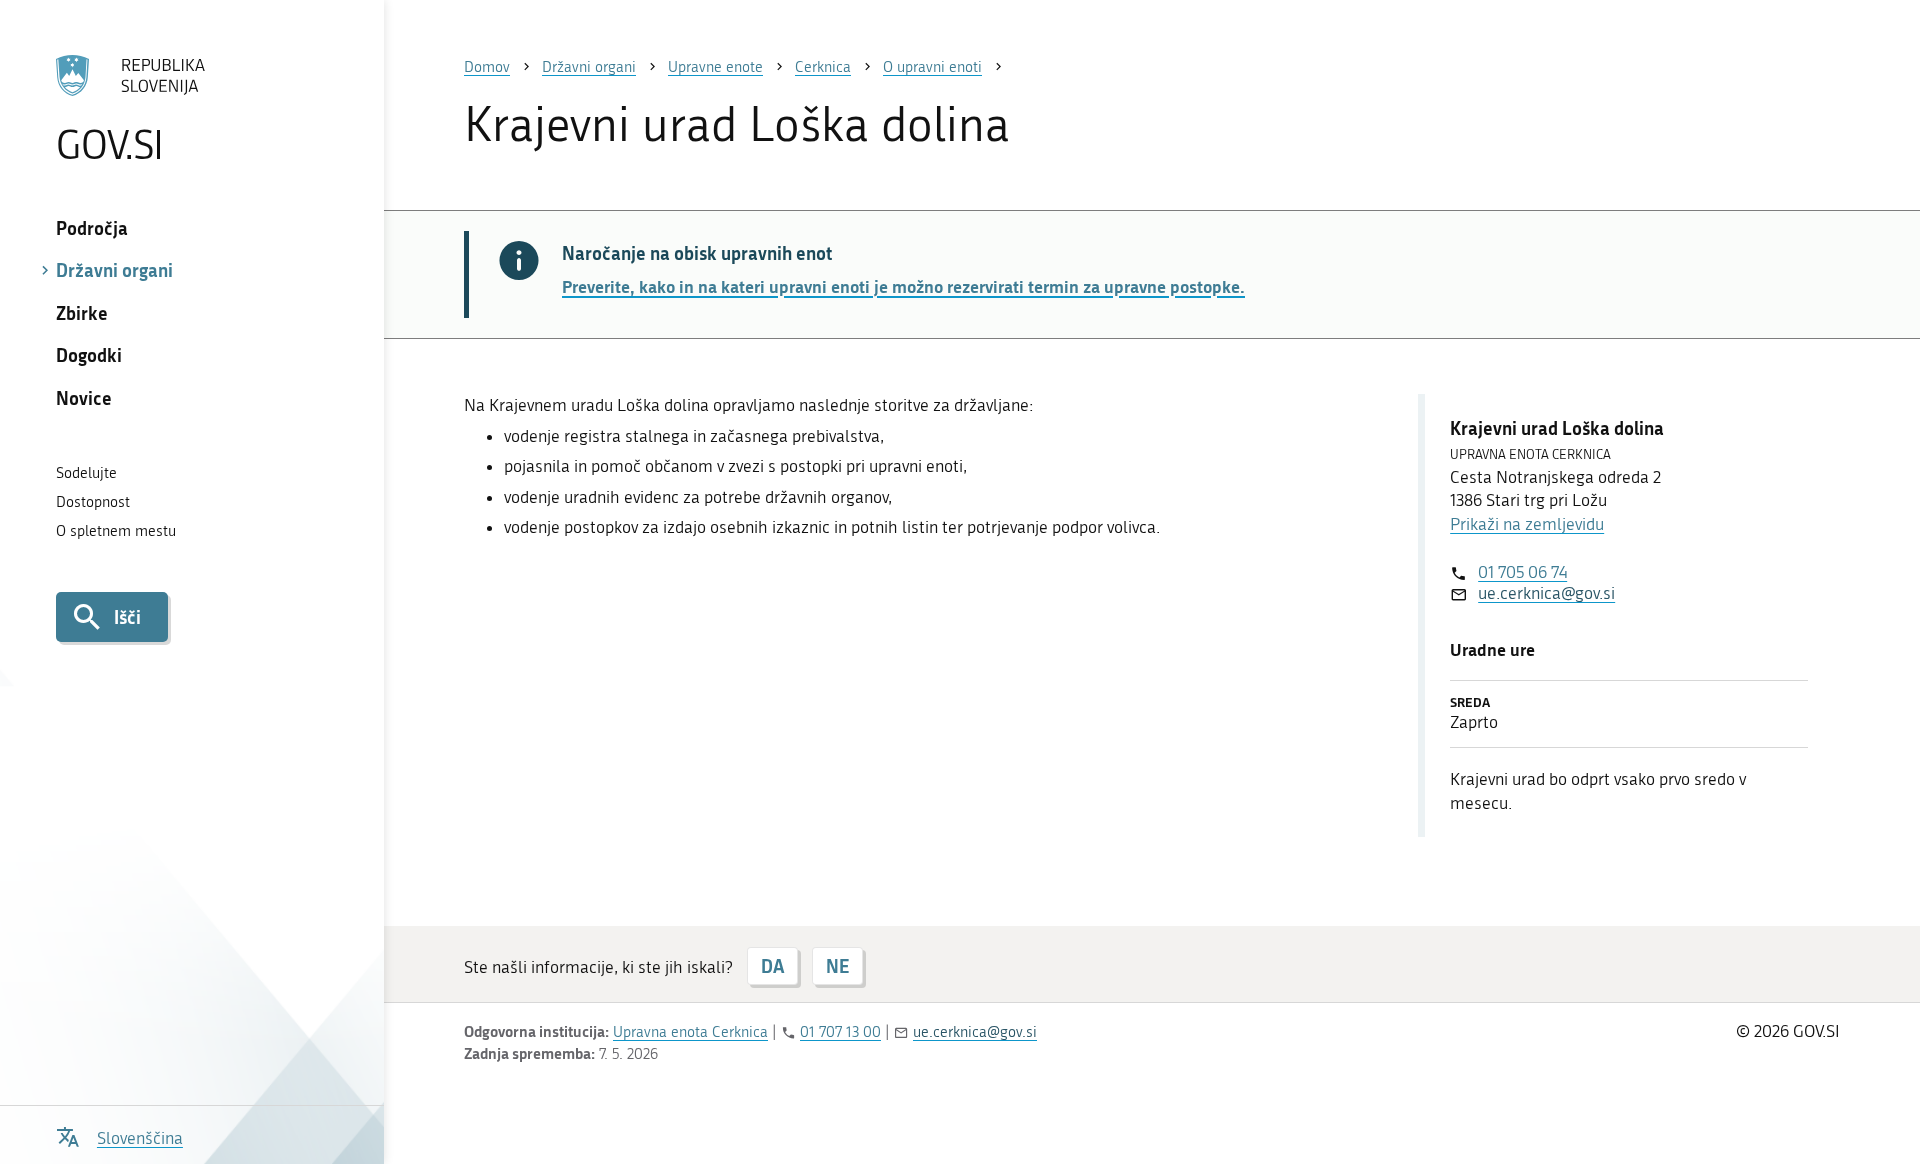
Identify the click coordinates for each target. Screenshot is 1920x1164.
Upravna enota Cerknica (690, 1032)
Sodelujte (86, 473)
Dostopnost (93, 502)
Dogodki (89, 355)
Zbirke (82, 313)
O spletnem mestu (116, 531)
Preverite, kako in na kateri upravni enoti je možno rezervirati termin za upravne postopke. (903, 286)
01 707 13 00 (840, 1032)
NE (837, 966)
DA (772, 966)
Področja (92, 228)
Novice (84, 398)
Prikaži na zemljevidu (1527, 524)
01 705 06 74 (1522, 572)
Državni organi (114, 270)
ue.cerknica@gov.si (1546, 593)
